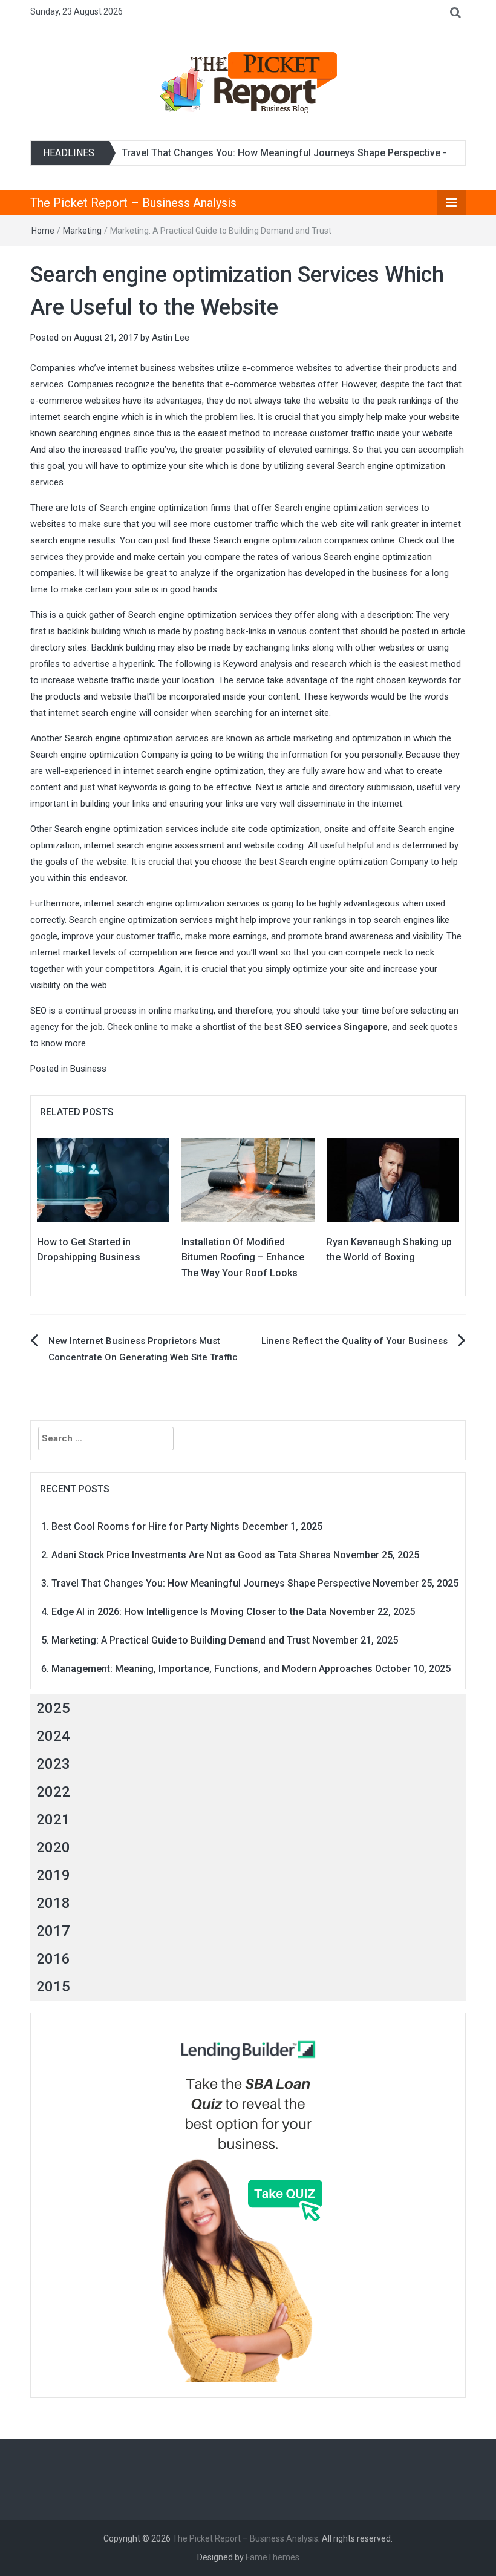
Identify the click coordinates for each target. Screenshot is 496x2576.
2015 (53, 1987)
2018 (53, 1903)
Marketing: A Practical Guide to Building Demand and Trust (181, 1640)
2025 (53, 1708)
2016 (53, 1959)
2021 (53, 1820)
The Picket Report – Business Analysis (133, 203)
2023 (53, 1764)
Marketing (82, 231)
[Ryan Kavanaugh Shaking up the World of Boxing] (393, 1179)
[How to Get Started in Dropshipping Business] (103, 1179)
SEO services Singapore (336, 1027)
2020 (53, 1847)
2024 (53, 1736)
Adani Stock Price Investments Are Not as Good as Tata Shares (191, 1555)
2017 (53, 1931)
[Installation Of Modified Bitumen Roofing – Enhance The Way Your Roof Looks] (248, 1179)
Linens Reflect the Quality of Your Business (354, 1341)
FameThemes (272, 2557)
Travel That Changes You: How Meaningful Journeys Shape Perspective (281, 153)
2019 (53, 1875)
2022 (53, 1792)
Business (88, 1069)
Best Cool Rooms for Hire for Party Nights (145, 1526)
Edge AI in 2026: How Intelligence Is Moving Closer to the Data (189, 1612)
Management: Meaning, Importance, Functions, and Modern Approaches (212, 1669)
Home (43, 231)
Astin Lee (171, 338)
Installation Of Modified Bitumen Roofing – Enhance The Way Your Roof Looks (243, 1257)
